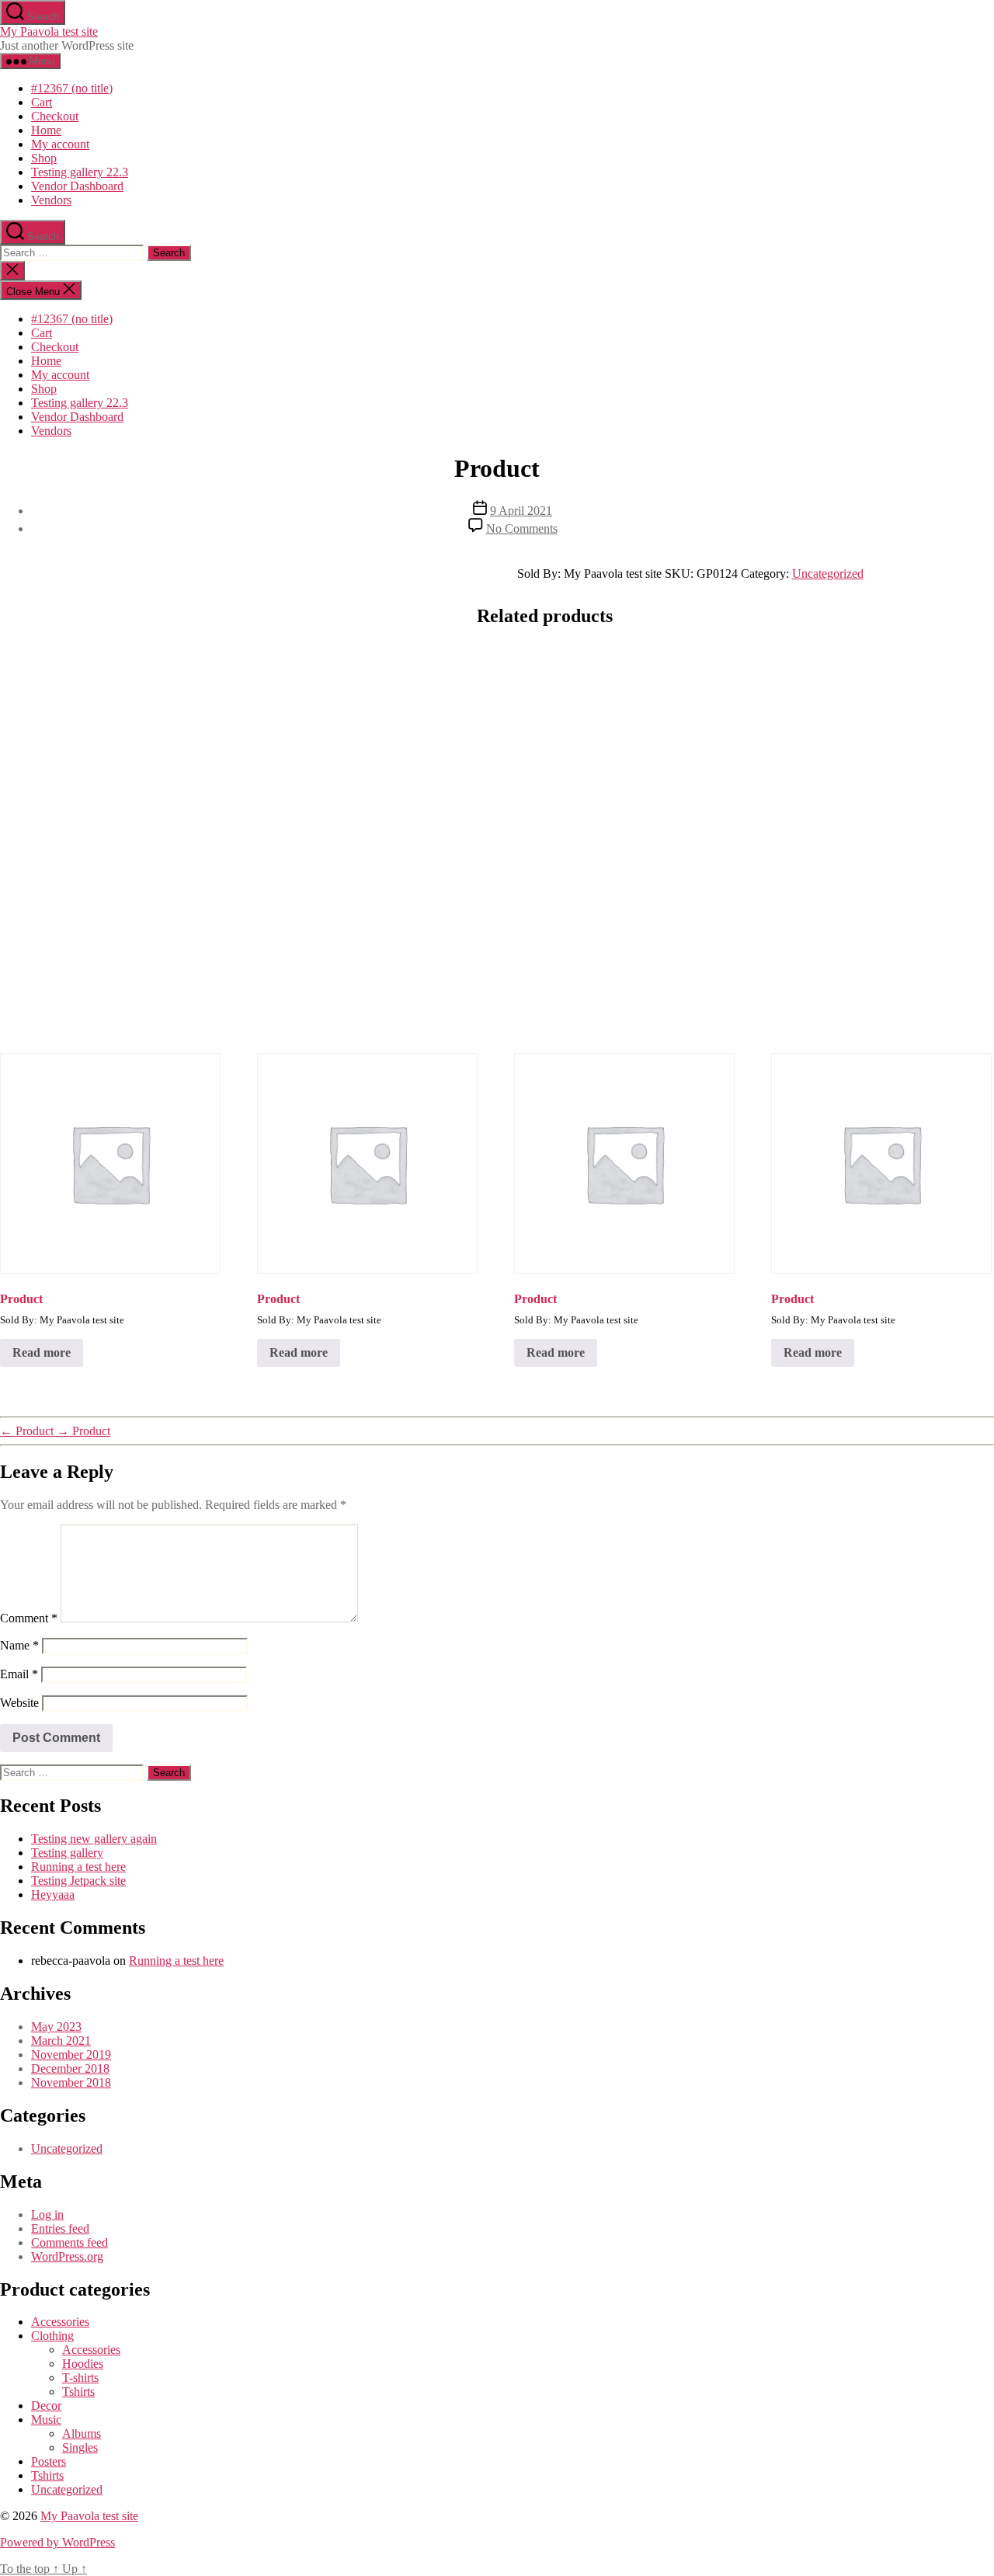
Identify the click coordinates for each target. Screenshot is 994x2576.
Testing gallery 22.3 (80, 172)
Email (19, 1674)
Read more (42, 1352)
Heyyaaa (53, 1895)
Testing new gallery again (94, 1839)
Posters (49, 2461)
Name (19, 1645)
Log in (47, 2214)
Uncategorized (828, 574)
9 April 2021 (521, 511)
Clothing (52, 2336)
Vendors (51, 200)
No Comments (522, 528)
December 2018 (70, 2068)
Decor (46, 2406)
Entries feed (60, 2228)
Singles (80, 2447)
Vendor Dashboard (77, 186)
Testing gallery (67, 1853)
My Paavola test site (49, 31)
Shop (44, 158)
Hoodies (83, 2364)
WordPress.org (67, 2256)
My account (60, 144)
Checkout (55, 116)
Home (46, 130)
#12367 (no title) (72, 88)
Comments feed (70, 2242)
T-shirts (80, 2378)
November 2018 (71, 2082)
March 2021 (61, 2041)
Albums (82, 2433)
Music (46, 2420)
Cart (42, 102)
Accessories (60, 2322)
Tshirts (78, 2392)
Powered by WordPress (57, 2542)
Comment (29, 1618)
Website (19, 1703)
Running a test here (78, 1867)
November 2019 (71, 2055)
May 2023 (56, 2027)
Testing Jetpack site (78, 1881)
